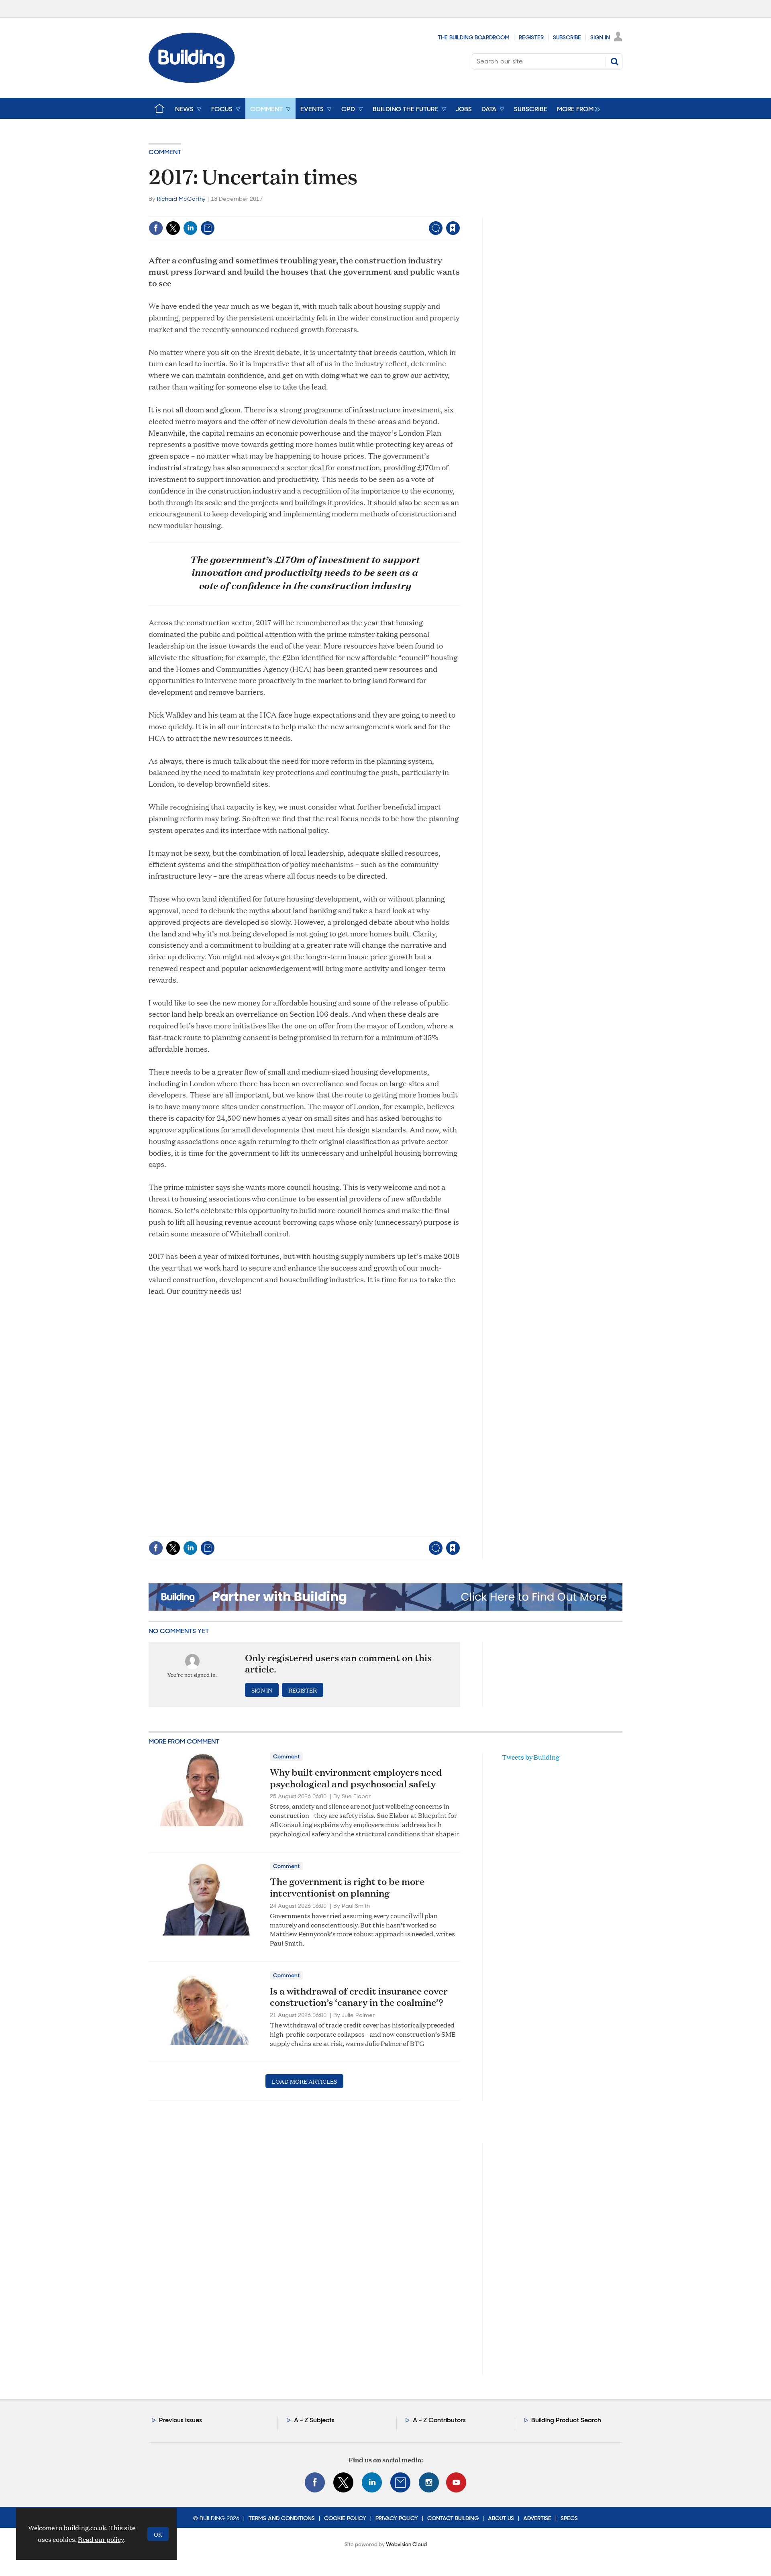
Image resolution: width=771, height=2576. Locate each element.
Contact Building (453, 2518)
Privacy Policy (397, 2518)
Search (614, 61)
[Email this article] (208, 228)
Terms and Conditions (282, 2518)
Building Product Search (566, 2420)
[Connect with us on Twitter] (343, 2482)
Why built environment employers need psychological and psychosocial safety (356, 1778)
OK (158, 2534)
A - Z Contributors (439, 2420)
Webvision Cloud (406, 2544)
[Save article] (453, 228)
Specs (569, 2518)
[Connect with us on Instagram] (429, 2482)
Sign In (600, 37)
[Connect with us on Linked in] (372, 2482)
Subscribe (567, 37)
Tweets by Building (531, 1757)
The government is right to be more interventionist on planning (347, 1887)
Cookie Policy (345, 2518)
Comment (165, 152)
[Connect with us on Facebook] (315, 2482)
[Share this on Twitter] (173, 228)
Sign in (353, 211)
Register (531, 37)
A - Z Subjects (314, 2420)
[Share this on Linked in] (190, 228)
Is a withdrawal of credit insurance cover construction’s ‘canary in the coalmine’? (359, 1997)
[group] (576, 108)
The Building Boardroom (474, 37)
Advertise (537, 2518)
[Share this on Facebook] (156, 228)
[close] (460, 211)
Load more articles (304, 2081)
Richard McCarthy (181, 199)
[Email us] (400, 2482)
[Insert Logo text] (192, 81)
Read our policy (101, 2539)
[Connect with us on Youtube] (456, 2482)
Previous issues (181, 2420)
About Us (501, 2518)
